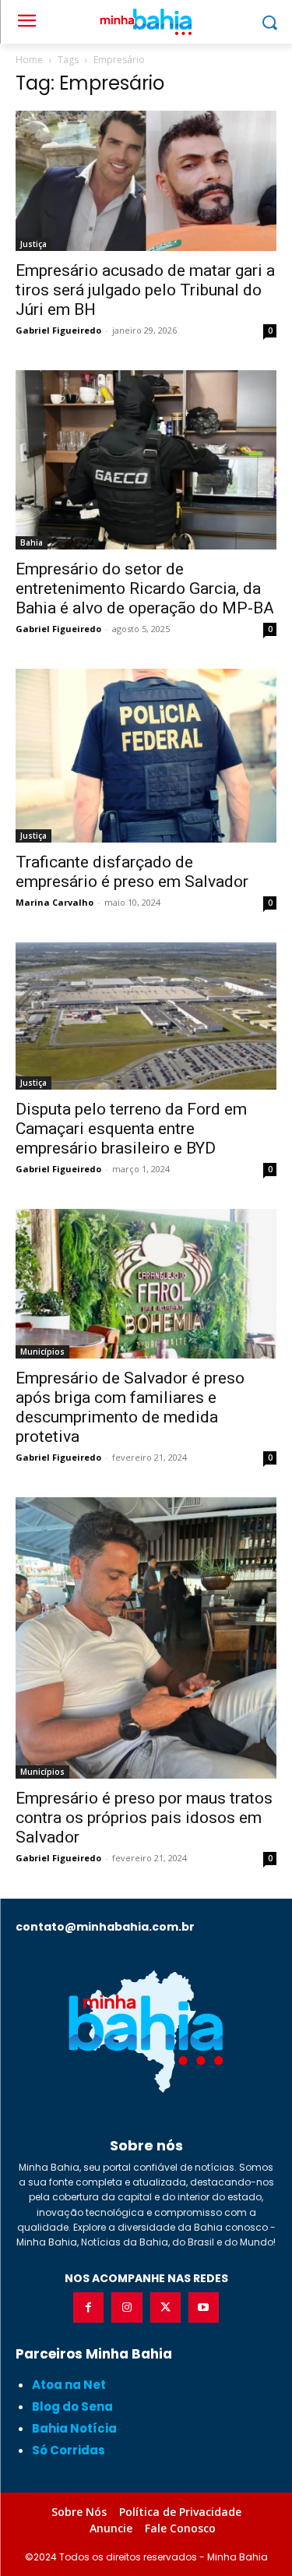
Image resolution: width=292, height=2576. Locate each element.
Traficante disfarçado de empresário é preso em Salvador (132, 872)
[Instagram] (127, 2307)
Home (29, 60)
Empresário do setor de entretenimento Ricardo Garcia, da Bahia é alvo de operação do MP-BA (145, 588)
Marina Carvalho (55, 902)
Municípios (42, 1352)
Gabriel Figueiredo (58, 330)
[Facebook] (88, 2307)
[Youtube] (204, 2307)
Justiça (33, 244)
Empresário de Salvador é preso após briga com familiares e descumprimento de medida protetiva (130, 1407)
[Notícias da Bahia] (146, 2031)
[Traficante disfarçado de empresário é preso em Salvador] (146, 756)
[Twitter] (165, 2307)
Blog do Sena (72, 2406)
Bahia (32, 542)
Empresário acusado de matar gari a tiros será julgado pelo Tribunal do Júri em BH (145, 290)
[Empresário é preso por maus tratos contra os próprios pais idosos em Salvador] (146, 1638)
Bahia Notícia (74, 2428)
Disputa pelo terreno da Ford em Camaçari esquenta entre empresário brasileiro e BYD (131, 1129)
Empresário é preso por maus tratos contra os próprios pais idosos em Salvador (144, 1818)
